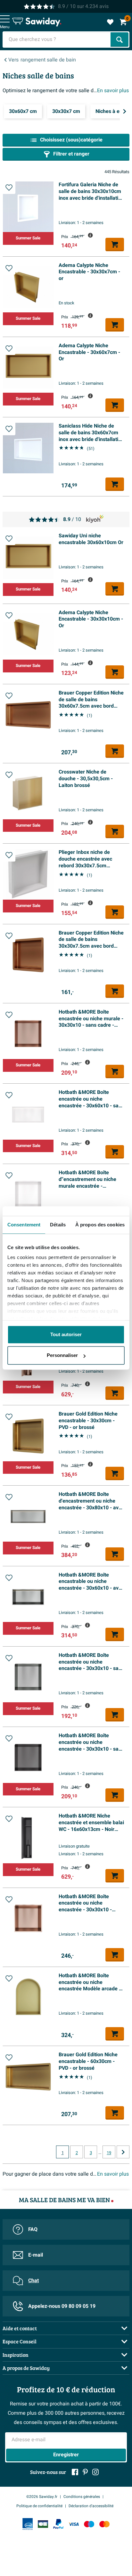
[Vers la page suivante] (123, 2152)
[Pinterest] (85, 2472)
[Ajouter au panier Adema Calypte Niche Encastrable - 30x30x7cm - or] (115, 325)
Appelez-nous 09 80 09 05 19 (62, 2306)
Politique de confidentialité (39, 2506)
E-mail (36, 2255)
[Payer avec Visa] (74, 2524)
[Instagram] (95, 2472)
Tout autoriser (66, 1334)
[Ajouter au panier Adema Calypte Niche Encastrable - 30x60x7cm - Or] (115, 405)
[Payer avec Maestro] (89, 2524)
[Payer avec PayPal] (58, 2524)
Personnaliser (62, 1355)
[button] (9, 188)
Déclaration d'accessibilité (91, 2506)
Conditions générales (82, 2497)
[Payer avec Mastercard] (104, 2524)
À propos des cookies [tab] (100, 1225)
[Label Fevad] (28, 2524)
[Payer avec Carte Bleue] (43, 2524)
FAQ (33, 2229)
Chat (33, 2281)
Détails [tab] (58, 1225)
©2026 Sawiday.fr (42, 2497)
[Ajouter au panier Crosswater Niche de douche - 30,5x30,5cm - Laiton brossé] (115, 831)
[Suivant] (125, 111)
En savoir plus (113, 91)
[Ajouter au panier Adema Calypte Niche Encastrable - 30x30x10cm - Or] (115, 672)
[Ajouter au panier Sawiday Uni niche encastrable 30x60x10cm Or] (115, 589)
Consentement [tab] (24, 1225)
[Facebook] (75, 2472)
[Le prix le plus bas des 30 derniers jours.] (90, 235)
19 (109, 2153)
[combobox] (57, 40)
